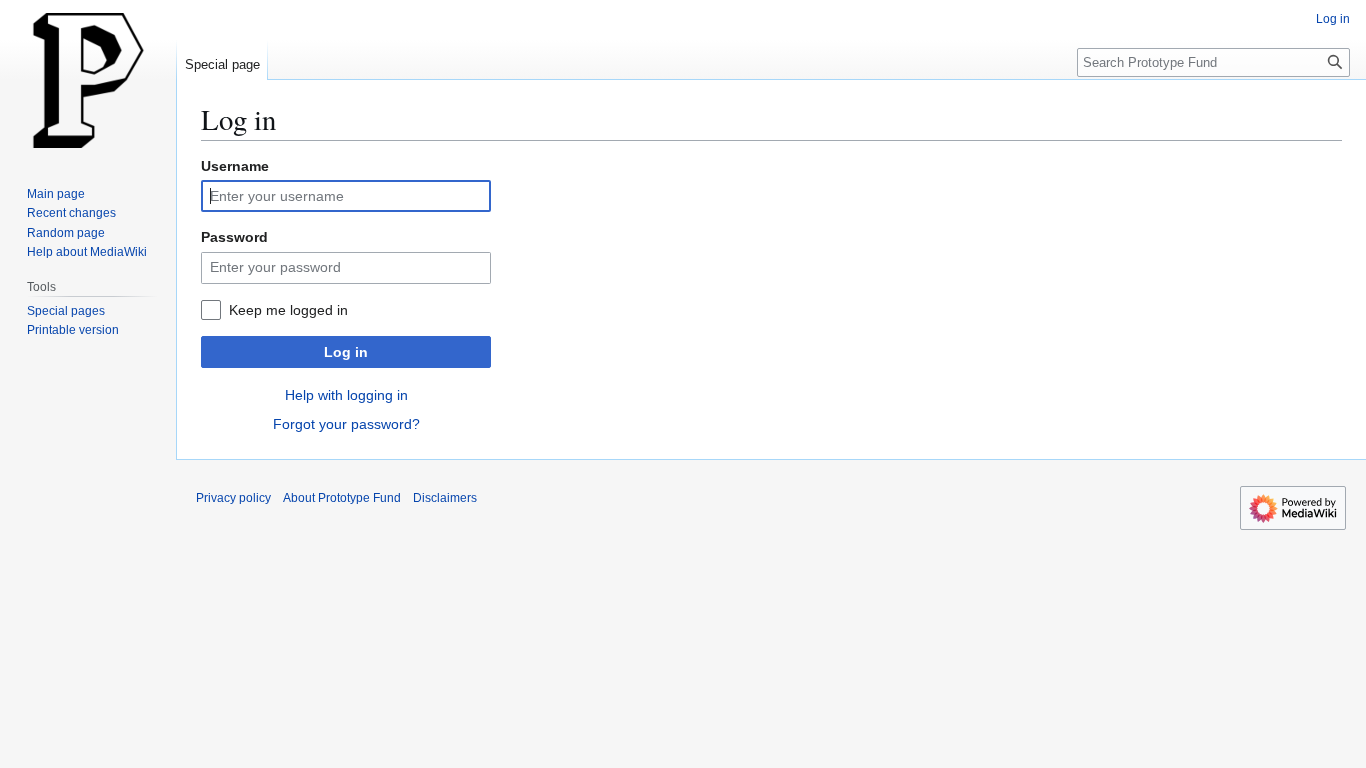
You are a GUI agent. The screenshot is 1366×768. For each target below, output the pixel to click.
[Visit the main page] (88, 80)
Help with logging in (346, 395)
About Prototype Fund (342, 498)
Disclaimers (445, 498)
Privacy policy (233, 498)
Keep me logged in (288, 310)
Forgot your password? (346, 424)
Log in (346, 352)
